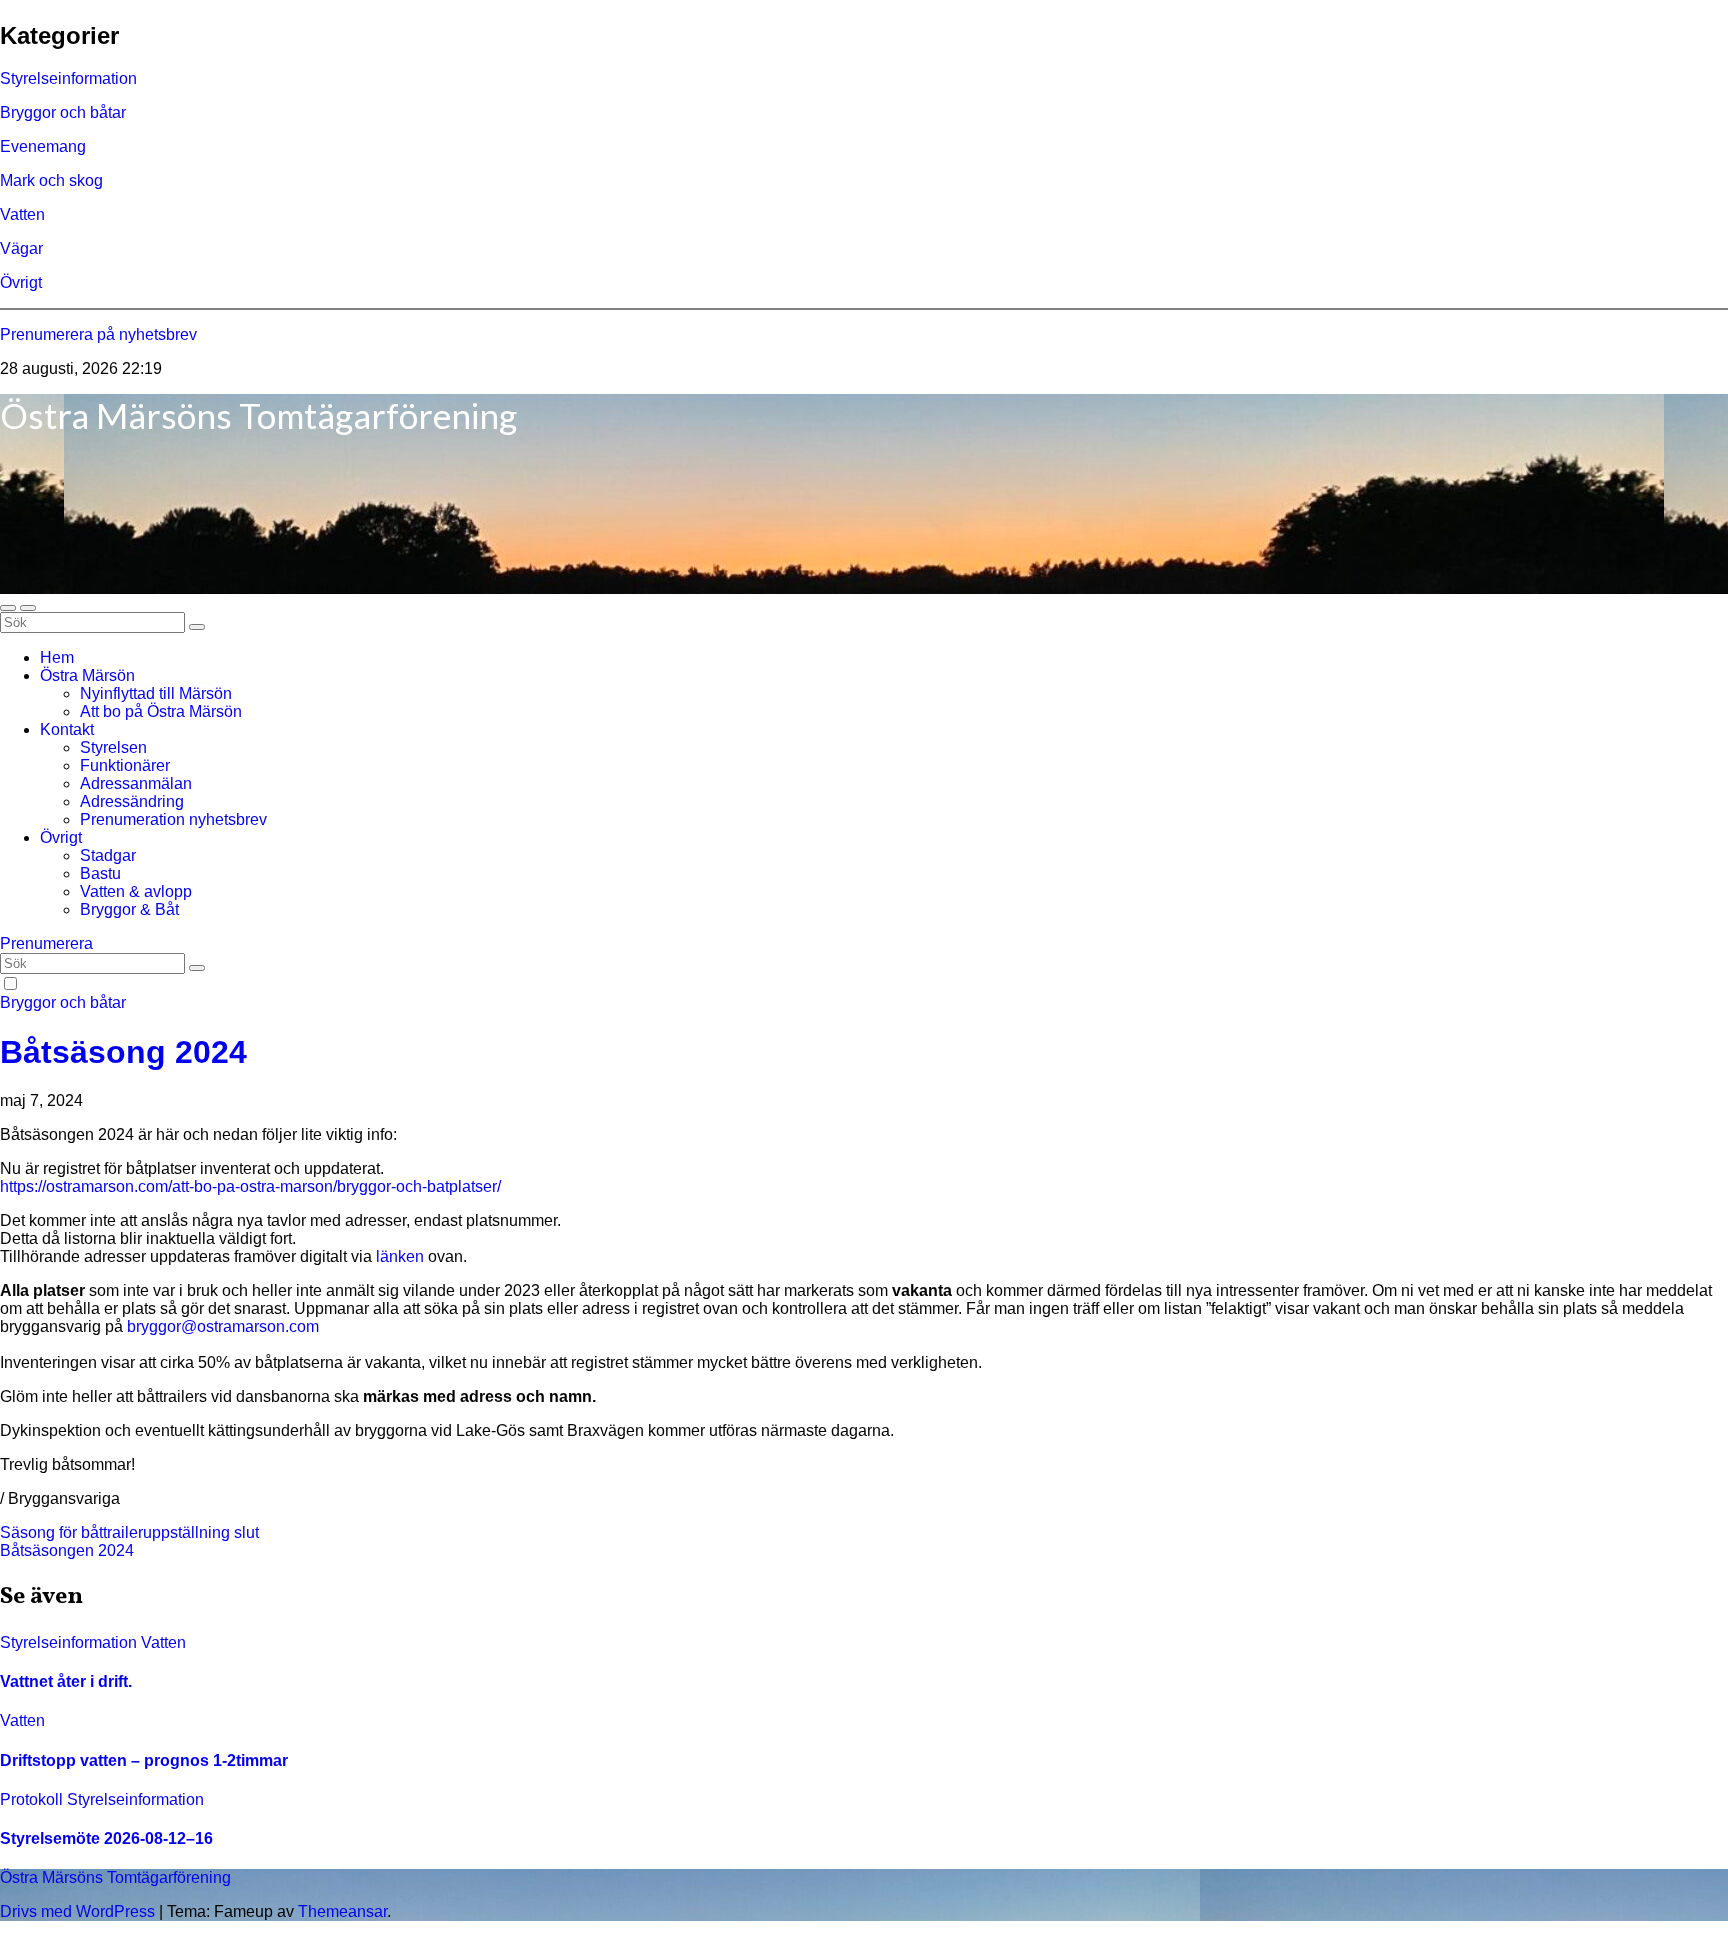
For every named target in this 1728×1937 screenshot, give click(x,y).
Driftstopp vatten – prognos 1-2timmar (144, 1760)
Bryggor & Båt (129, 909)
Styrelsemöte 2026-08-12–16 (106, 1838)
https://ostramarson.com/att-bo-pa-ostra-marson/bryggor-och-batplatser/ (250, 1186)
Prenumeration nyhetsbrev (173, 819)
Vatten (22, 214)
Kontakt (67, 729)
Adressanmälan (136, 783)
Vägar (21, 248)
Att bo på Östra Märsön (161, 711)
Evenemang (43, 146)
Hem (57, 657)
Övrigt (21, 282)
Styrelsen (113, 747)
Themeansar (342, 1911)
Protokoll (33, 1799)
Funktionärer (125, 765)
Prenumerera (46, 943)
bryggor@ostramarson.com (223, 1326)
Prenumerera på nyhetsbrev (98, 334)
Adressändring (132, 801)
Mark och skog (51, 180)
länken (400, 1256)
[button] (8, 608)
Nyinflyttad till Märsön (156, 693)
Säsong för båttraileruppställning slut (129, 1532)
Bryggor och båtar (63, 112)
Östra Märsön (87, 675)
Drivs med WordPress (79, 1911)
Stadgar (108, 855)
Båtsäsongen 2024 (67, 1550)
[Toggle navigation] (28, 608)
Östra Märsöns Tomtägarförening (258, 415)
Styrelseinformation (68, 78)
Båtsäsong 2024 (123, 1052)
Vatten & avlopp (136, 891)
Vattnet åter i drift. (66, 1681)
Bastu (100, 873)
